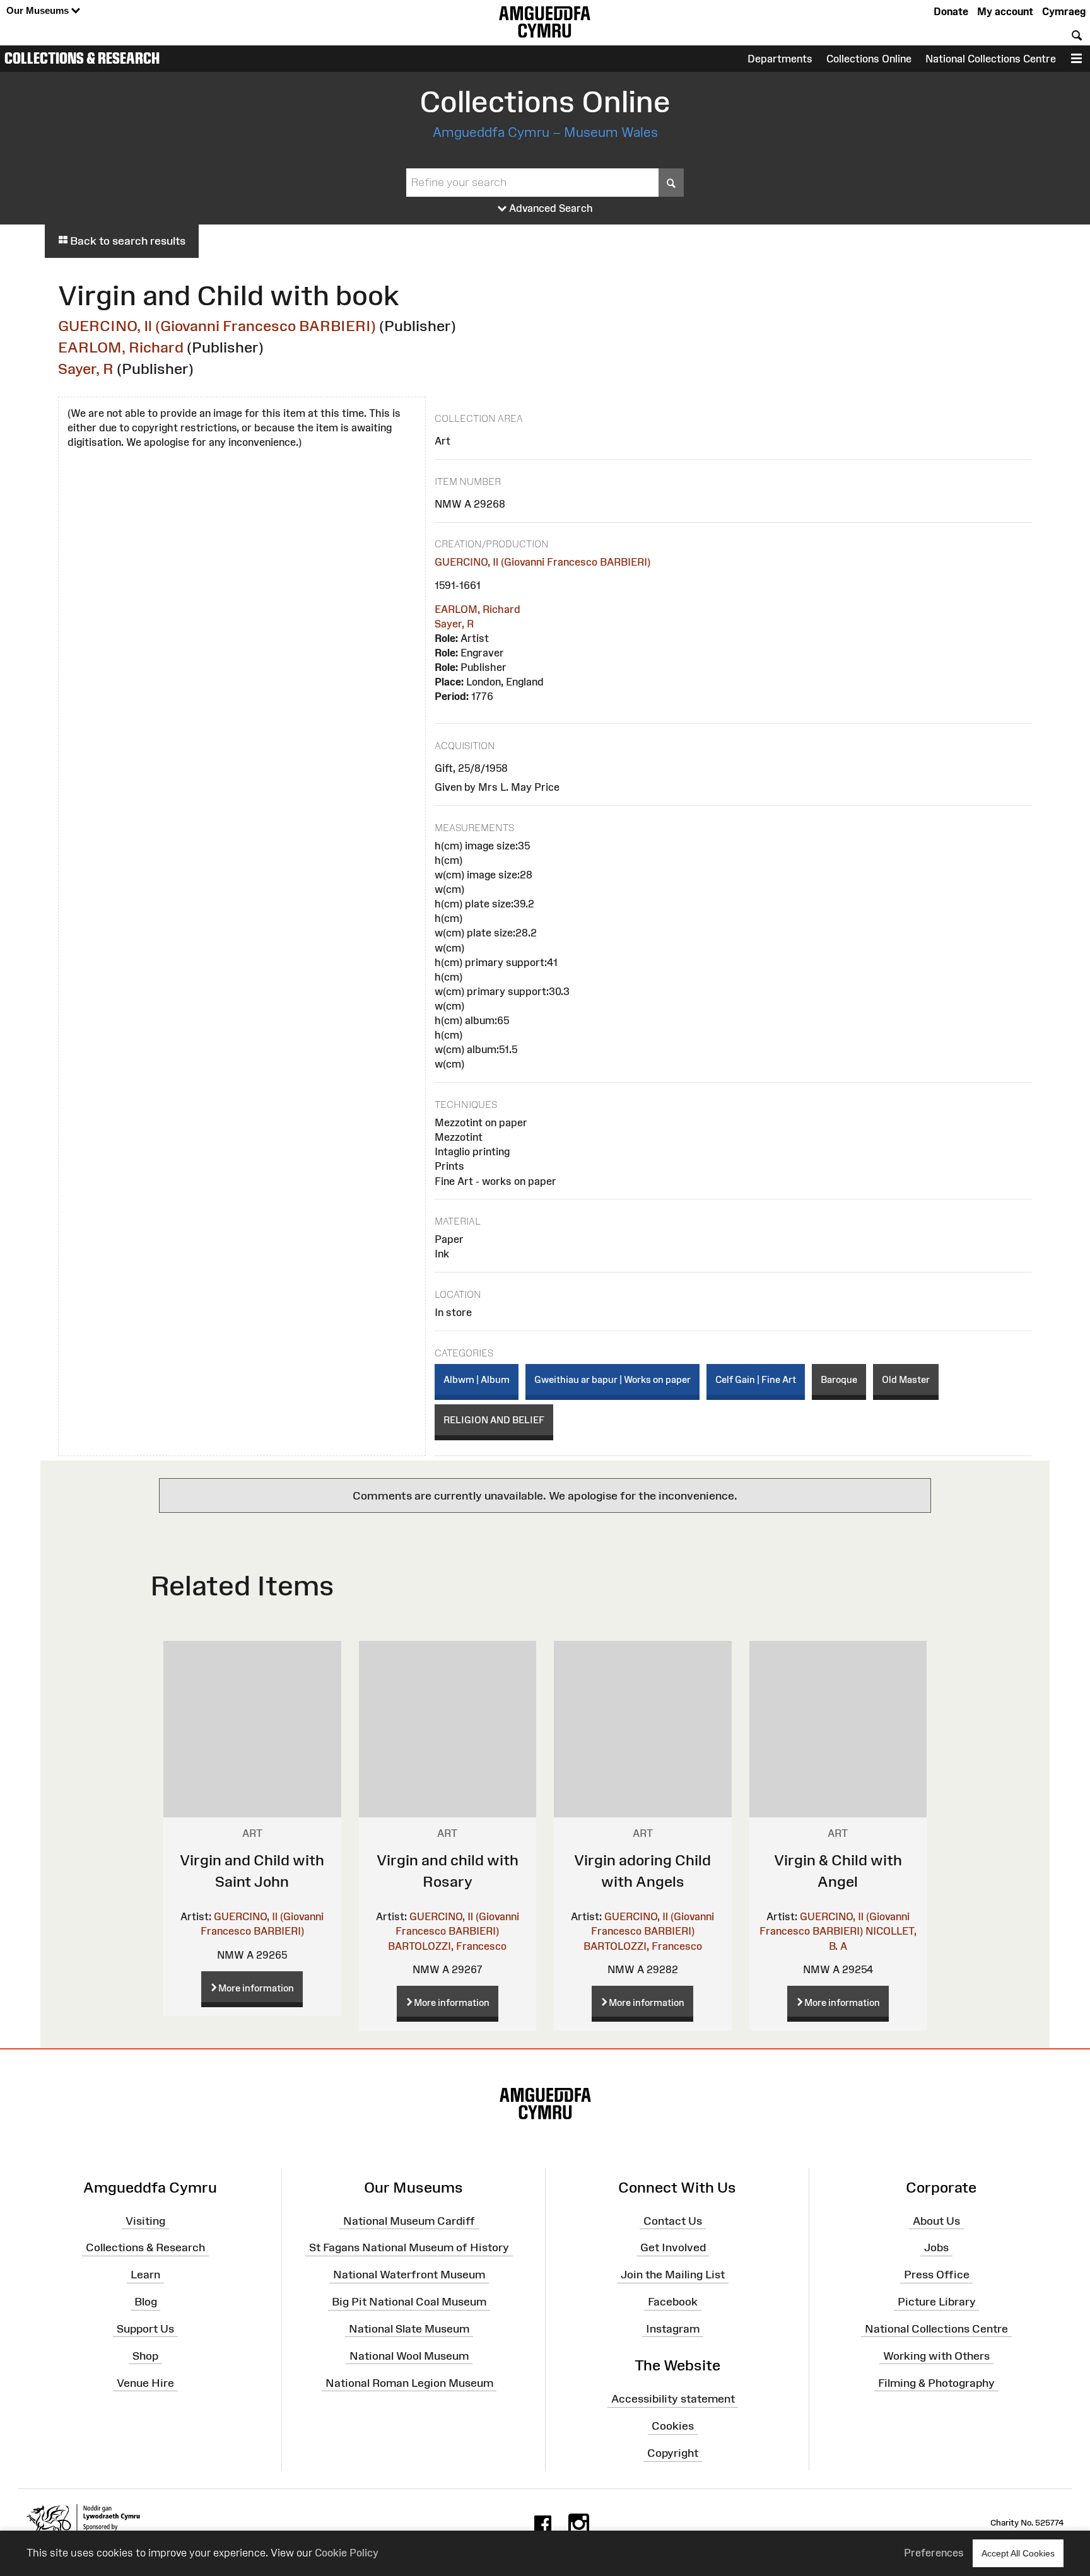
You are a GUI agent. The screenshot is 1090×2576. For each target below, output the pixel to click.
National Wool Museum (409, 2355)
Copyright (673, 2453)
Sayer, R (86, 369)
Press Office (937, 2275)
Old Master (906, 1379)
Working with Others (936, 2355)
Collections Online (869, 59)
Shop (145, 2355)
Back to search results (126, 241)
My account (1005, 11)
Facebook (673, 2302)
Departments (780, 59)
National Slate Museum (409, 2329)
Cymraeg (1064, 11)
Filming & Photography (936, 2382)
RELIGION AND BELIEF (494, 1420)
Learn (145, 2275)
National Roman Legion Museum (409, 2382)
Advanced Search (550, 208)
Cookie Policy (347, 2553)
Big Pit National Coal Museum (409, 2302)
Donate (951, 11)
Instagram (673, 2329)
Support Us (145, 2329)
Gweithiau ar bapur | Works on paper (612, 1379)
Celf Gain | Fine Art (756, 1379)
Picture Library (937, 2302)
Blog (146, 2302)
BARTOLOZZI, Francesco (447, 1946)
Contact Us (673, 2220)
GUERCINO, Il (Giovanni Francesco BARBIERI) (217, 326)
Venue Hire (145, 2382)
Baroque (839, 1379)
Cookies (673, 2426)
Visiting (145, 2220)
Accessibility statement (673, 2399)
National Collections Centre (991, 59)
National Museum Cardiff (409, 2220)
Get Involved (673, 2247)
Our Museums (39, 10)
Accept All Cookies (1018, 2553)
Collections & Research (82, 58)
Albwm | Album (477, 1379)
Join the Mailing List (673, 2275)
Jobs (936, 2247)
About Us (936, 2220)
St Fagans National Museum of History (409, 2247)
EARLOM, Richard (121, 347)
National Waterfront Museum (409, 2275)
